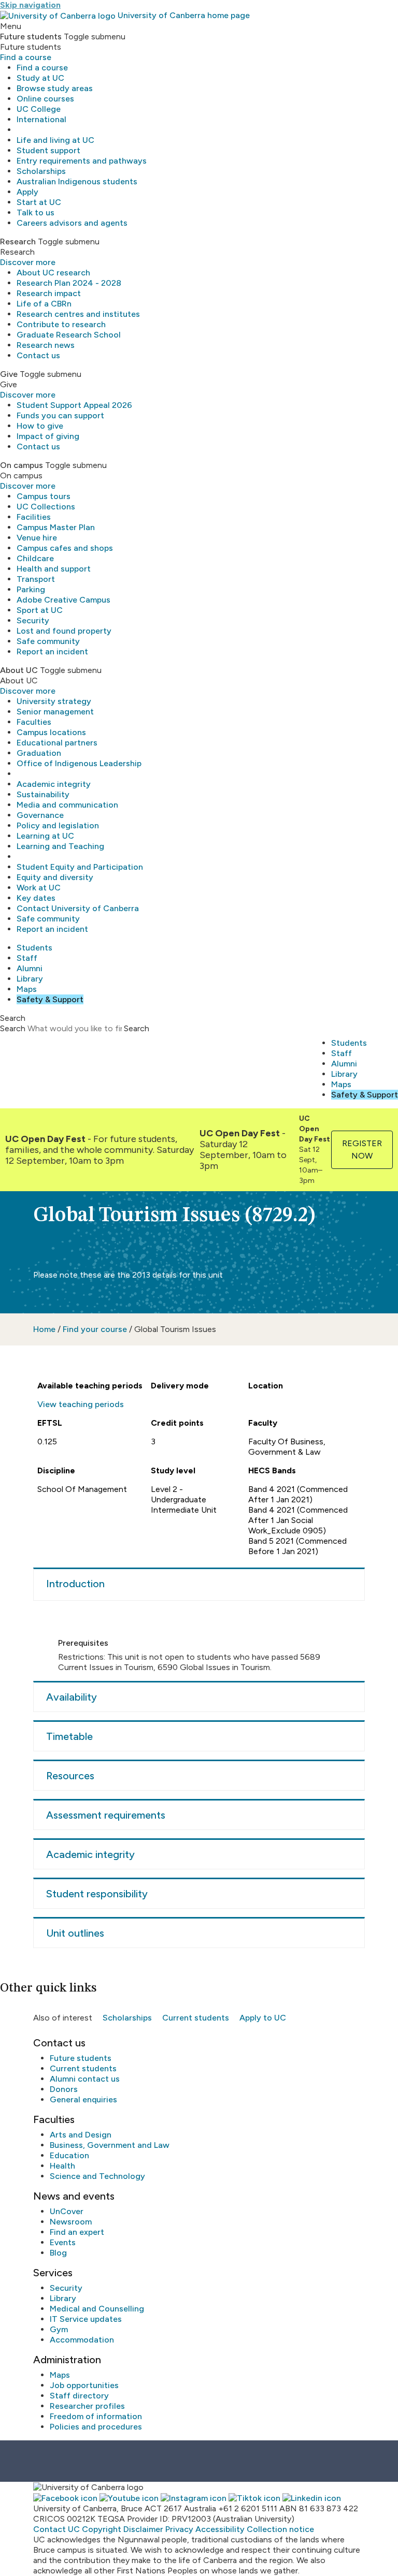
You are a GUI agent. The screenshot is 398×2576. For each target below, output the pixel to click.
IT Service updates (86, 2319)
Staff (27, 958)
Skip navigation (30, 5)
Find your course (95, 1329)
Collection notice (280, 2529)
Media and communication (67, 805)
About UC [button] (19, 670)
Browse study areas (55, 88)
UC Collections (46, 507)
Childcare (35, 558)
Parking (31, 589)
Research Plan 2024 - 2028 (69, 283)
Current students (196, 2018)
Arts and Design (81, 2135)
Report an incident (52, 652)
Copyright (102, 2529)
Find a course (26, 57)
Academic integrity (54, 784)
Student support (48, 150)
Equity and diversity (55, 877)
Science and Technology (97, 2176)
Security (33, 620)
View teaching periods (81, 1404)
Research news (46, 345)
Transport (36, 579)
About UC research (53, 273)
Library (30, 979)
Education (69, 2155)
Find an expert (77, 2232)
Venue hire (37, 538)
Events (63, 2242)
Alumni (30, 968)
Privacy (179, 2529)
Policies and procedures (96, 2427)
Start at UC (39, 202)
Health (62, 2166)
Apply (27, 192)
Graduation (39, 753)
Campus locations (51, 732)
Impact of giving (48, 436)
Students (34, 948)
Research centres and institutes (78, 314)
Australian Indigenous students (77, 181)
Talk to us (35, 213)
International (41, 119)
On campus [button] (22, 465)
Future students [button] (31, 36)
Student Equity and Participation (80, 867)
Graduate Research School (69, 335)
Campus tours (44, 496)
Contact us (38, 355)
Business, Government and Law (110, 2145)
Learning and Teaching (60, 846)
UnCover (67, 2211)
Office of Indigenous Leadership (79, 763)
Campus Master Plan (56, 527)
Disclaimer (143, 2529)
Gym (59, 2329)
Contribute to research (61, 324)
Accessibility (220, 2529)
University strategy (54, 701)
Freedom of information (96, 2416)
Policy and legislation (58, 825)
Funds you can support (60, 415)
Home (44, 1329)
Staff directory (79, 2396)
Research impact (49, 293)
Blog (58, 2253)
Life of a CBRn (44, 304)
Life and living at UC (55, 140)
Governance (40, 815)
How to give (40, 426)
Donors (64, 2089)
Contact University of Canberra (78, 908)
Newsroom (71, 2222)
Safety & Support (50, 999)
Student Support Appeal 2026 (74, 405)
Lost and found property (64, 631)
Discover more (28, 262)
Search (13, 1028)
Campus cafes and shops (65, 548)
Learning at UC (45, 836)
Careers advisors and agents (72, 223)
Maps (27, 989)
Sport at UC (40, 610)
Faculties (34, 722)
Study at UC (40, 78)
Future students (81, 2058)
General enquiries (83, 2099)
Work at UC (39, 888)
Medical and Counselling (97, 2309)
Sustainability (43, 794)
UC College (39, 109)
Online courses (45, 99)
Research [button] (18, 242)
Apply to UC (263, 2018)
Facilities (34, 517)
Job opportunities (84, 2385)
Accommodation (82, 2340)
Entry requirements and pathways (82, 161)
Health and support (54, 569)
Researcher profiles (87, 2406)
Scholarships (41, 171)
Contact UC (56, 2529)
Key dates (36, 898)
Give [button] (9, 374)
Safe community (48, 641)
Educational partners (57, 743)
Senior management (55, 712)
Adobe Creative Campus (63, 600)
